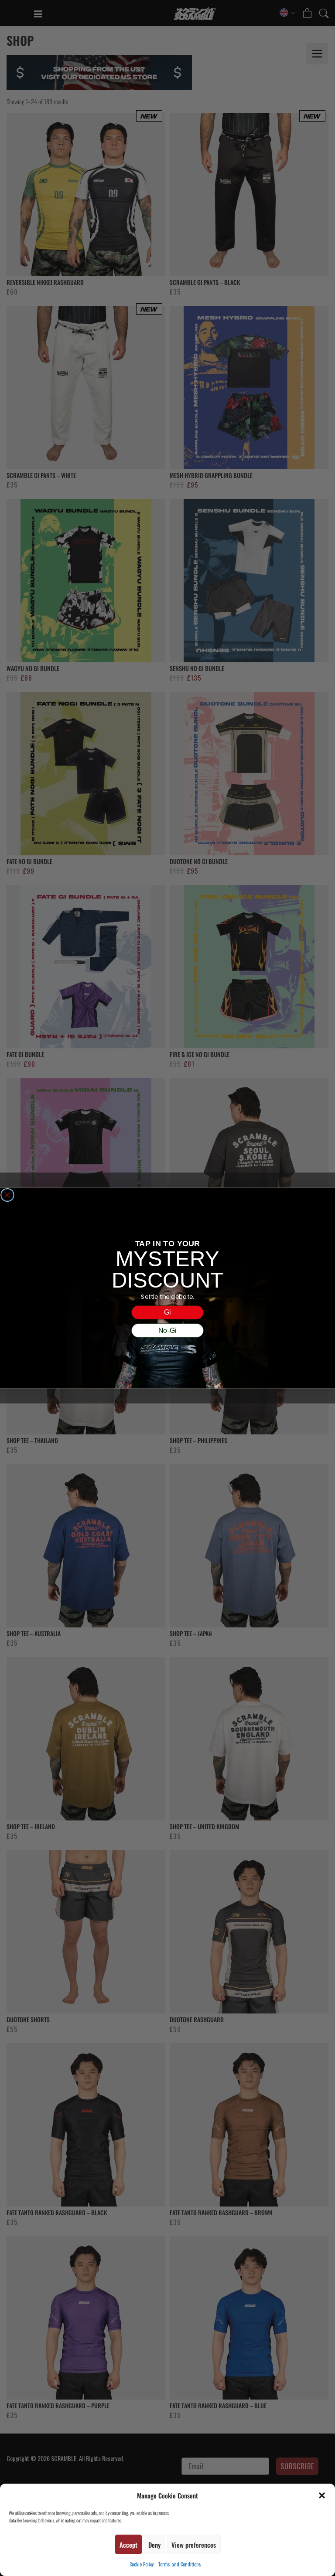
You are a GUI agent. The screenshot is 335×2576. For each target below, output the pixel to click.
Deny (154, 2545)
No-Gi (167, 1330)
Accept (128, 2545)
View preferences (194, 2545)
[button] (322, 2495)
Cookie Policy (142, 2564)
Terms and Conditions (179, 2564)
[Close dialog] (7, 1195)
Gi (167, 1312)
